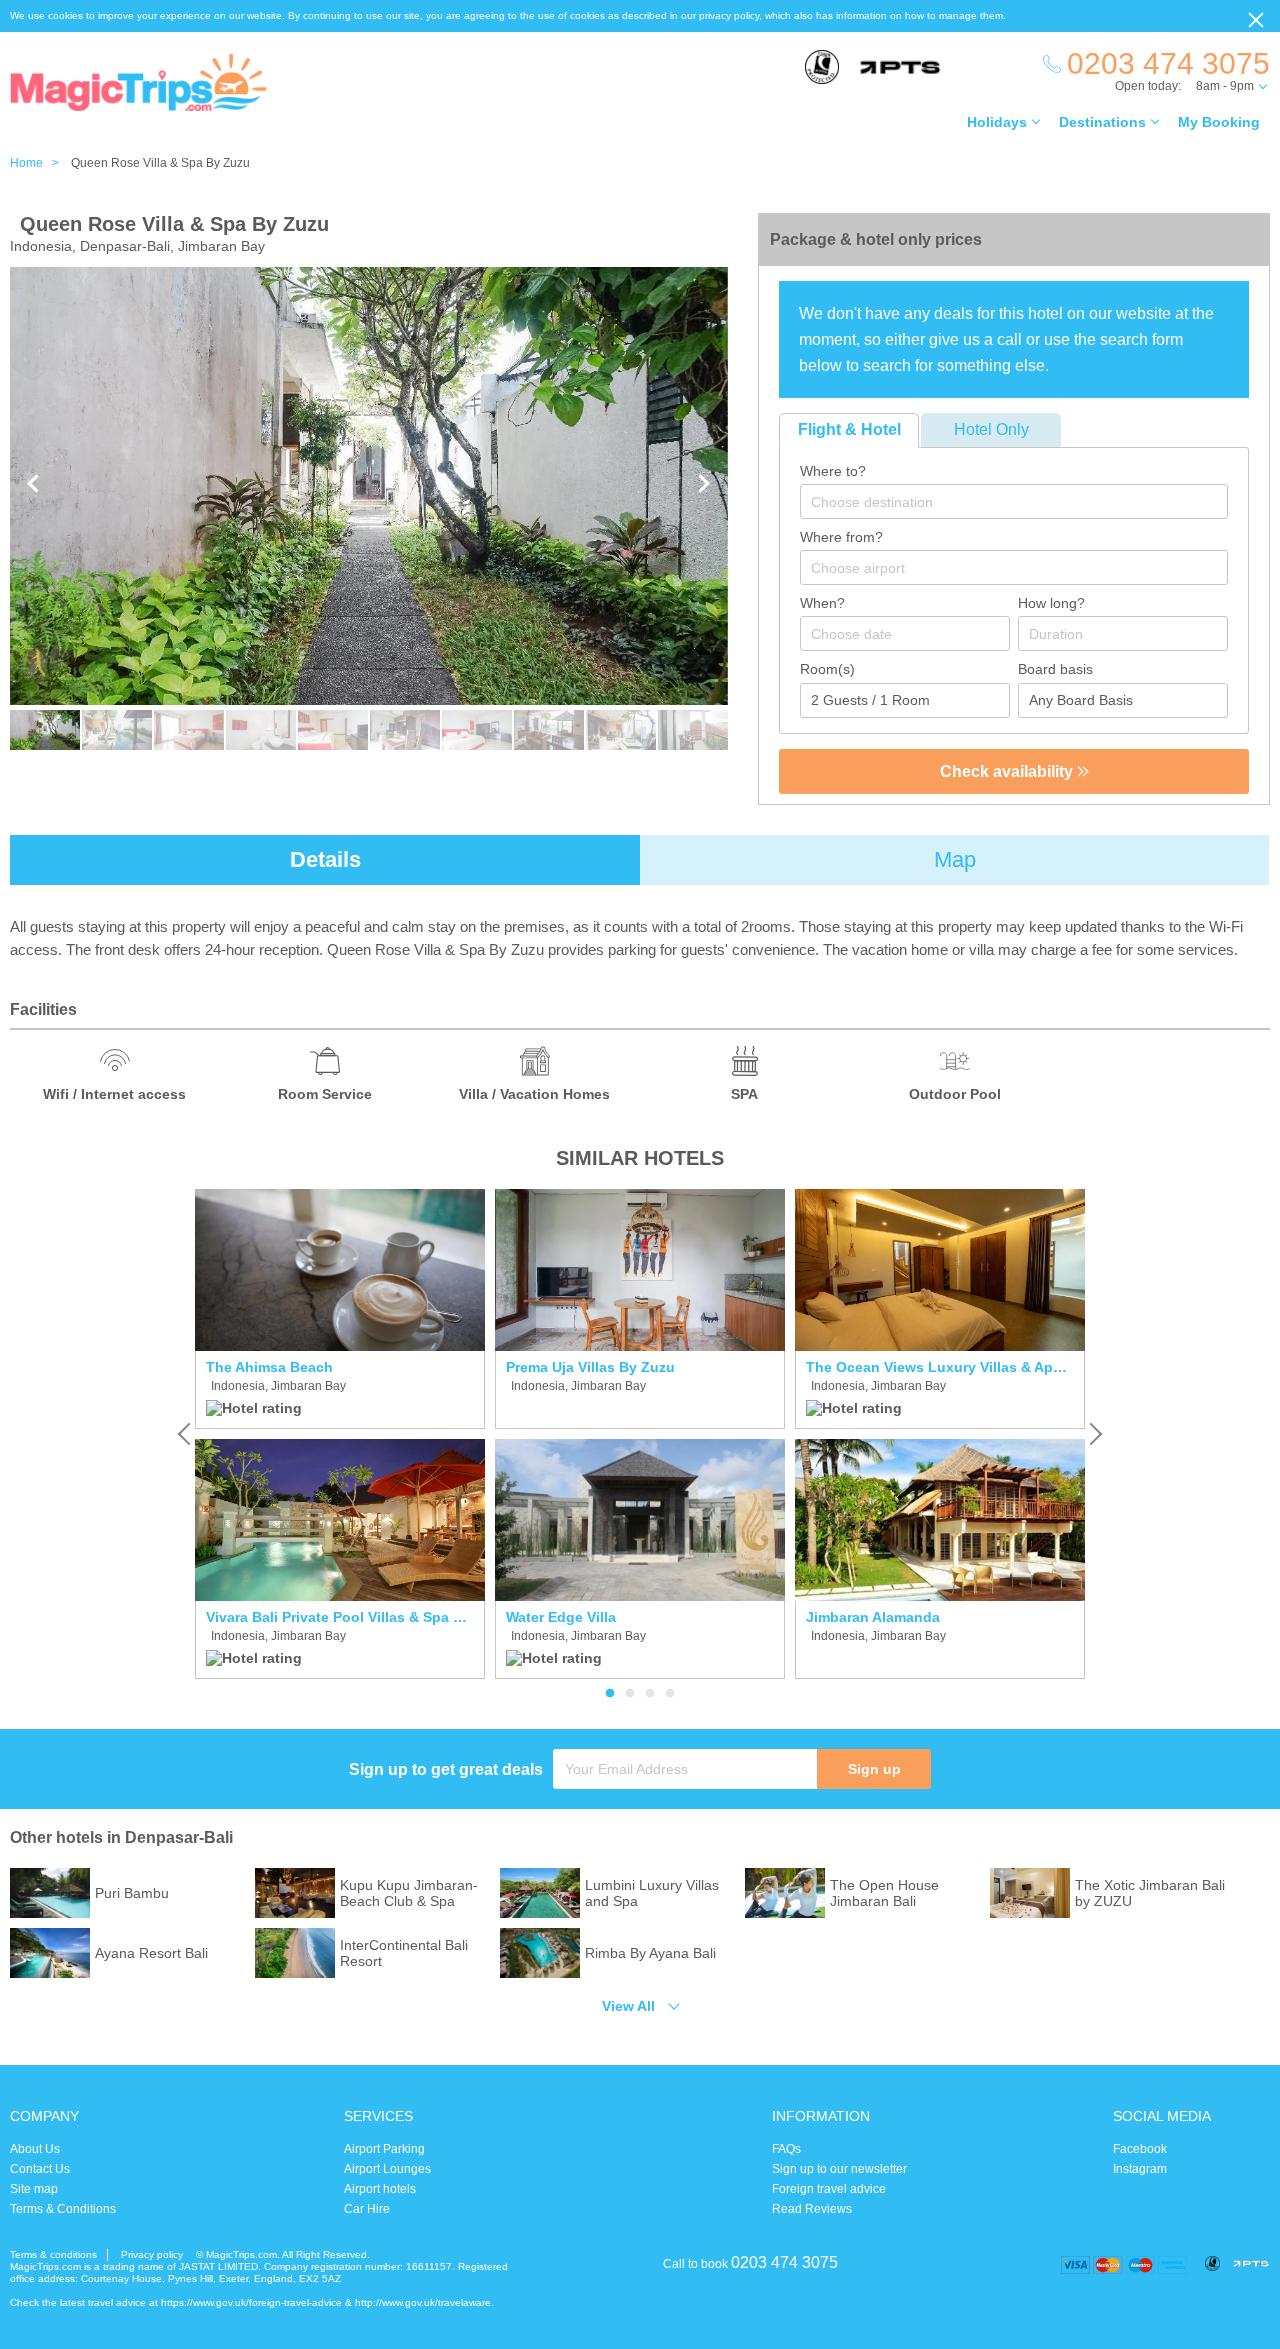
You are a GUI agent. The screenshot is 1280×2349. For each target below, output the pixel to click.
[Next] (1094, 1434)
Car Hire (367, 2209)
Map (955, 859)
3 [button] (650, 1694)
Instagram (1140, 2169)
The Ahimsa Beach (269, 1367)
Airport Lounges (387, 2169)
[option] (340, 1434)
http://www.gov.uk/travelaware (423, 2302)
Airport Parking (384, 2149)
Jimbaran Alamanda (873, 1617)
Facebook (1140, 2149)
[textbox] (1024, 502)
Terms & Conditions (63, 2209)
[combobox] (1014, 501)
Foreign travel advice (829, 2189)
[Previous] (186, 1434)
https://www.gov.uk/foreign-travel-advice (251, 2302)
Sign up (874, 1769)
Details (325, 859)
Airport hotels (380, 2189)
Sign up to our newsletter (839, 2169)
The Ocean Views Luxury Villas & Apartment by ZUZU (940, 1367)
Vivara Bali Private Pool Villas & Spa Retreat (340, 1617)
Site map (34, 2189)
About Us (35, 2149)
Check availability (1008, 771)
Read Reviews (812, 2209)
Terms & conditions (53, 2254)
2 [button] (630, 1694)
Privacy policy (152, 2254)
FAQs (786, 2149)
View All (628, 2006)
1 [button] (610, 1694)
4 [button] (670, 1694)
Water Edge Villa (561, 1617)
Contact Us (40, 2169)
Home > (39, 163)
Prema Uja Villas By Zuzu (590, 1367)
